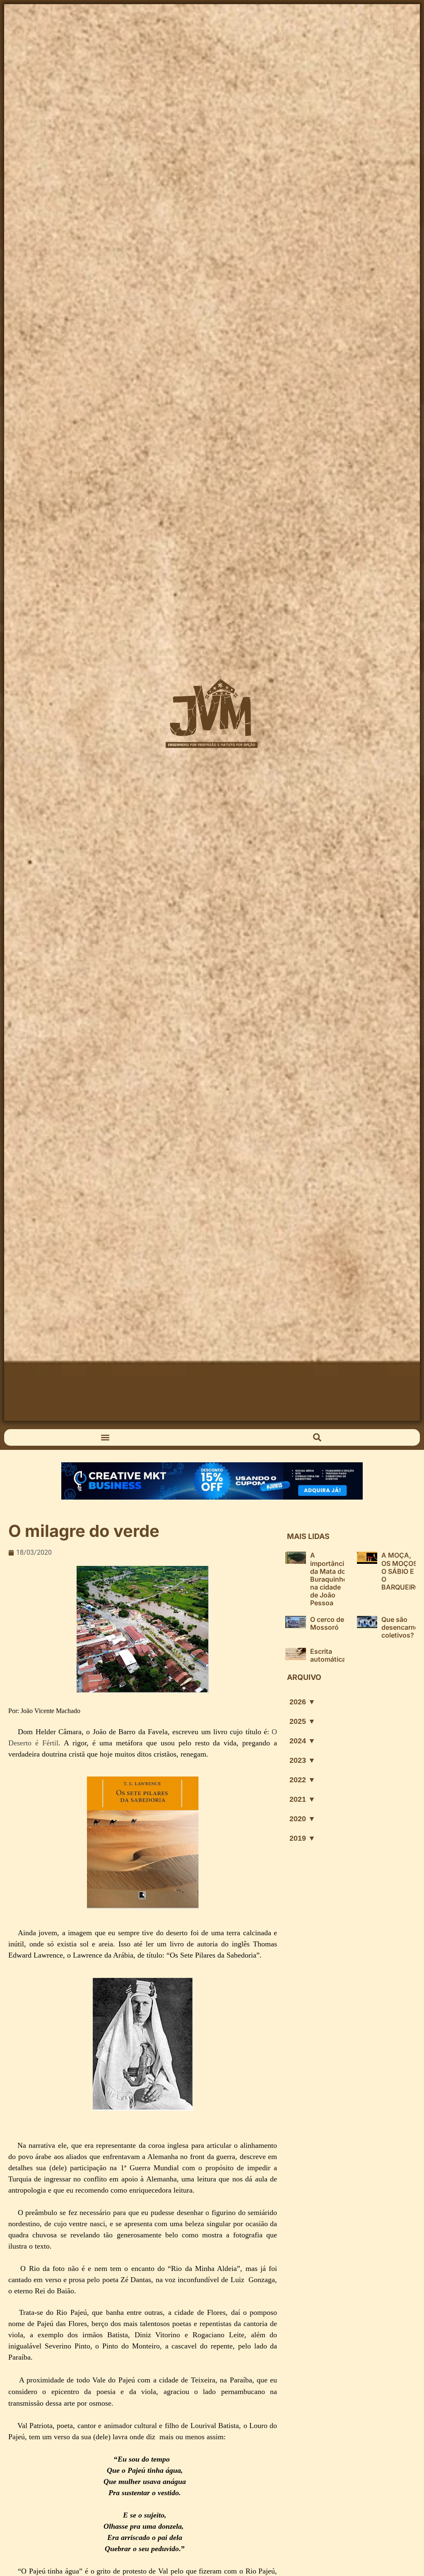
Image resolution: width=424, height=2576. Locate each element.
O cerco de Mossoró (327, 1623)
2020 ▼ (302, 1819)
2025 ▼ (302, 1721)
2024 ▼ (302, 1741)
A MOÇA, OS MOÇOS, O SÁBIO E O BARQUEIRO (401, 1571)
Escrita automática (328, 1655)
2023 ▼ (302, 1760)
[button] (105, 1438)
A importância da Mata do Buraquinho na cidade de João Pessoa (329, 1579)
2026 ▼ (302, 1702)
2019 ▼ (302, 1838)
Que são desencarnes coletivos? (402, 1627)
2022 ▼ (302, 1780)
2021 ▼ (302, 1799)
